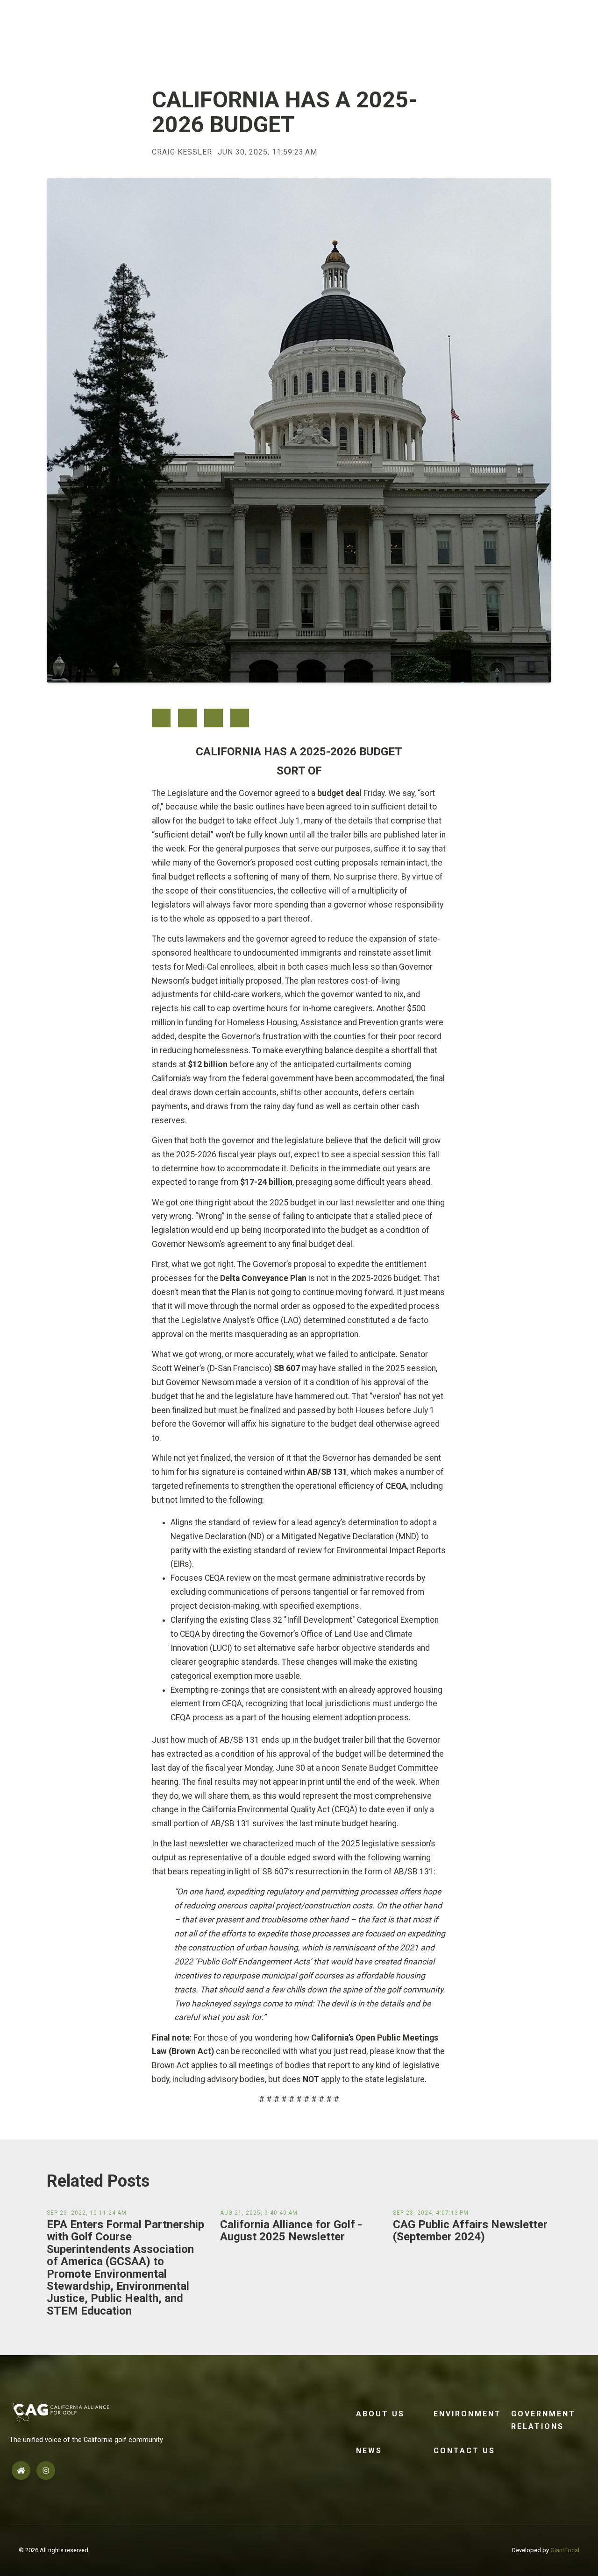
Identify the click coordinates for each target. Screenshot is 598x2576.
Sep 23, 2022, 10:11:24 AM (87, 2213)
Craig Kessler (182, 152)
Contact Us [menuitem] (464, 2451)
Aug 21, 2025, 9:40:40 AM (259, 2213)
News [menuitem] (369, 2451)
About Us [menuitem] (380, 2414)
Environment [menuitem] (467, 2414)
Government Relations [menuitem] (543, 2420)
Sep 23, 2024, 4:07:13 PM (431, 2213)
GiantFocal (565, 2550)
